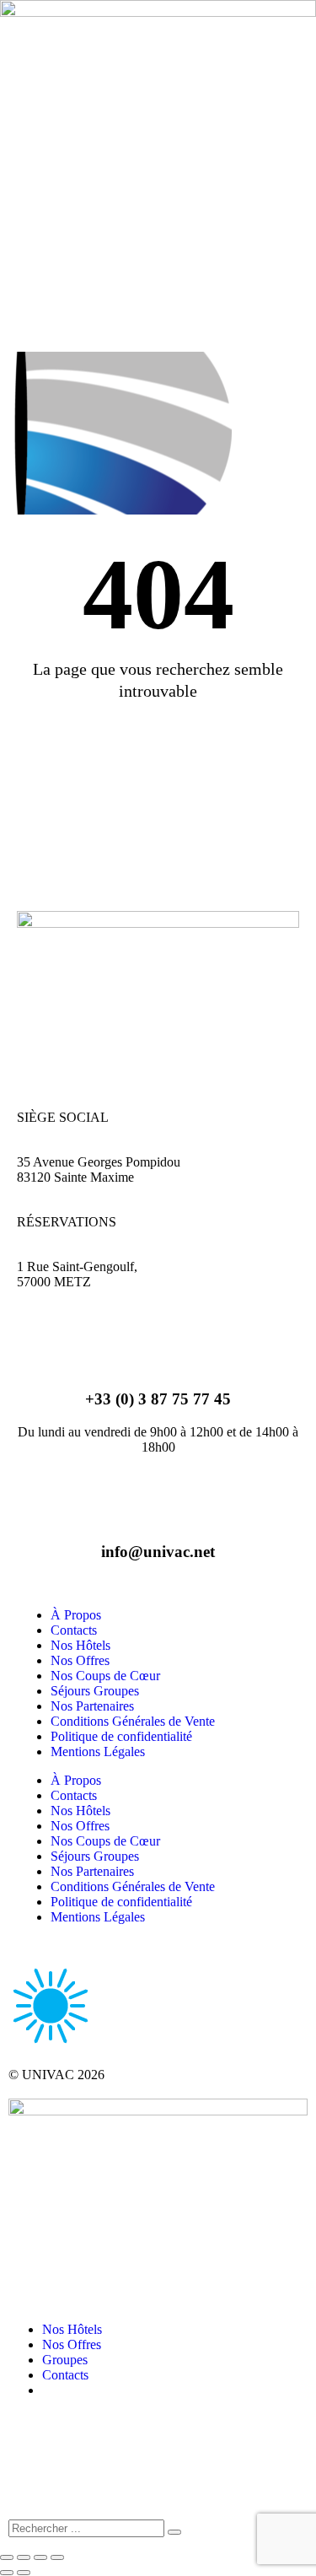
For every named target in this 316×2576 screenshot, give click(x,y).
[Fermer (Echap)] (57, 2557)
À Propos (76, 1615)
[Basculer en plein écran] (24, 2557)
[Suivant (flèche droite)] (24, 2573)
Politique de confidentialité (121, 1736)
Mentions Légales (98, 1751)
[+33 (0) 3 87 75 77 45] (158, 1341)
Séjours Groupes (95, 1691)
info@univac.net (158, 1552)
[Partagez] (40, 2557)
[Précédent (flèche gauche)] (7, 2573)
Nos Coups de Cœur (105, 1676)
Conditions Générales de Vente (133, 1721)
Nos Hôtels (80, 1645)
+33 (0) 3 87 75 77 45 (158, 1399)
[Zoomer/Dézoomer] (7, 2557)
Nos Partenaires (92, 1706)
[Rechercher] (174, 2532)
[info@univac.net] (158, 1493)
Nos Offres (80, 1660)
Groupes (65, 2360)
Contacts (74, 1630)
